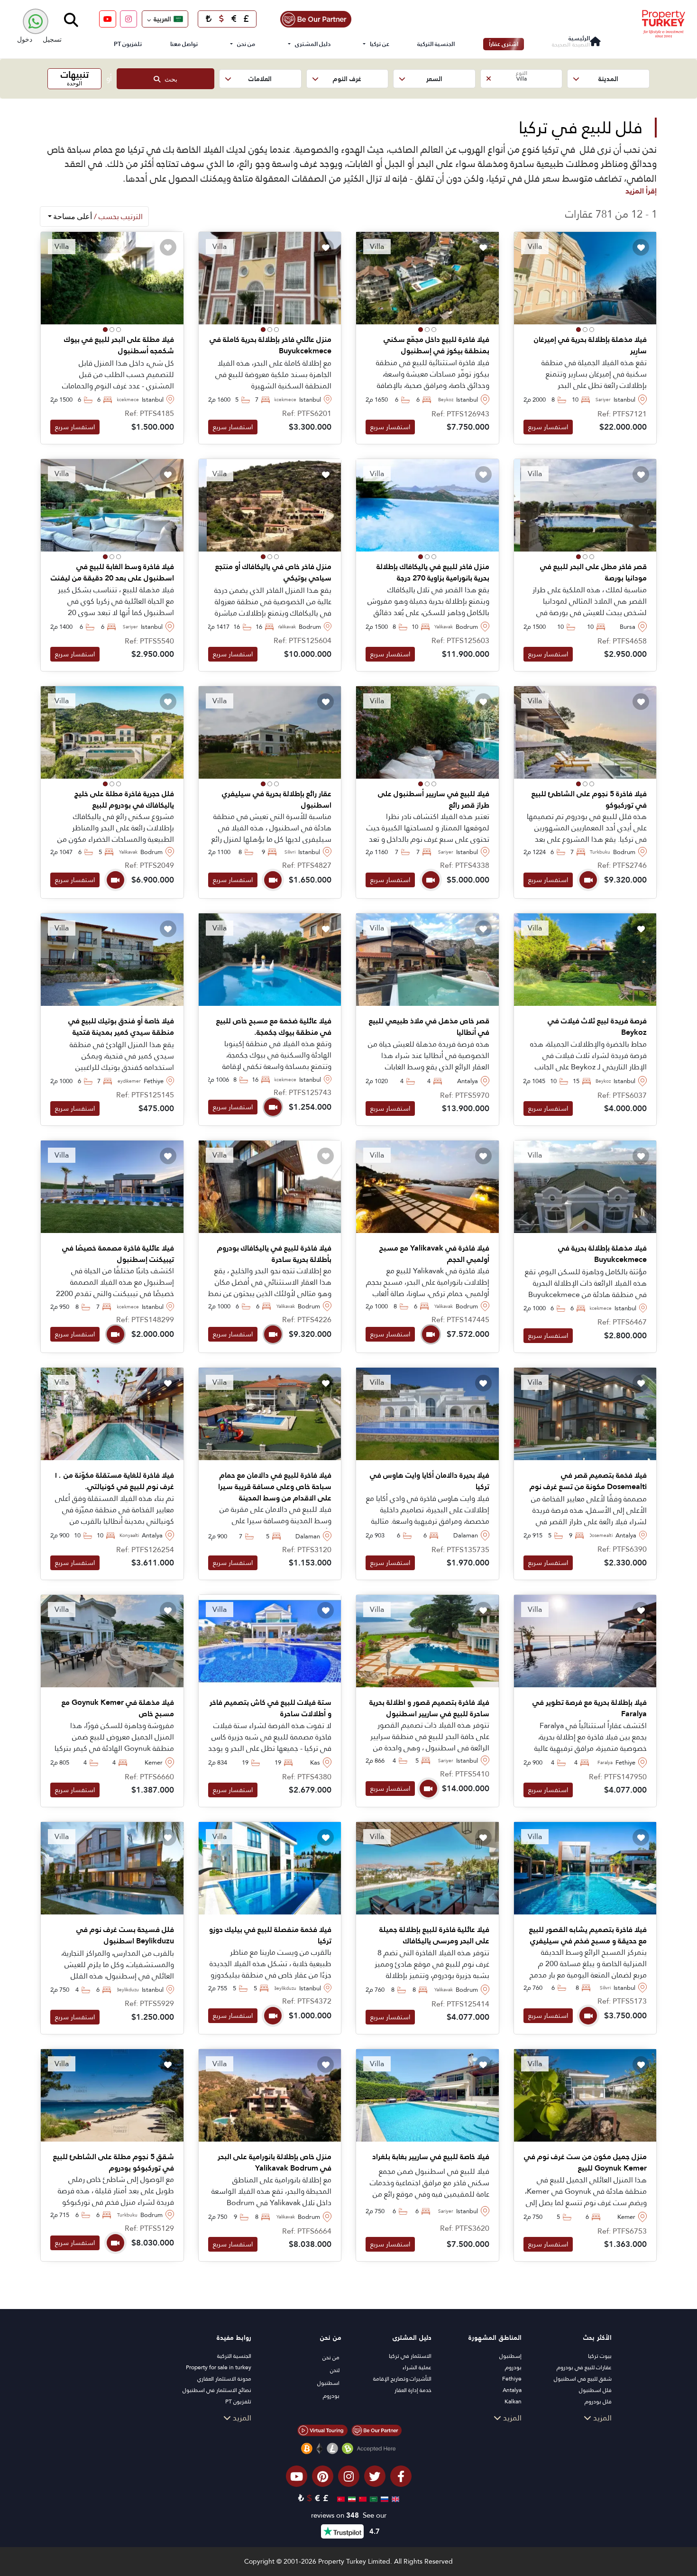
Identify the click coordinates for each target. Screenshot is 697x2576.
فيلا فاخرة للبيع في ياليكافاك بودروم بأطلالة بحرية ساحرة (274, 1254)
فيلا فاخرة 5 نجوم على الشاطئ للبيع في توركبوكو (589, 800)
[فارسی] (351, 2498)
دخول (25, 39)
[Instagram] (128, 19)
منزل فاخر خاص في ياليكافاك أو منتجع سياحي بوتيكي (273, 572)
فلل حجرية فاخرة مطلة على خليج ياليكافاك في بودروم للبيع (124, 800)
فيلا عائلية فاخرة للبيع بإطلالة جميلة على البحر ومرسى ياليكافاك (434, 1935)
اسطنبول (328, 2383)
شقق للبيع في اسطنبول (583, 2379)
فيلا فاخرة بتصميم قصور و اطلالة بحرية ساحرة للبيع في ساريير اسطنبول (429, 1708)
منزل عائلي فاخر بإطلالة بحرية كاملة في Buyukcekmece (271, 345)
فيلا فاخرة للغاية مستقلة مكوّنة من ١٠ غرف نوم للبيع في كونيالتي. (114, 1481)
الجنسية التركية (436, 44)
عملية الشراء (417, 2367)
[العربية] (372, 2498)
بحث (169, 79)
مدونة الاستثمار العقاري (224, 2379)
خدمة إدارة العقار (413, 2390)
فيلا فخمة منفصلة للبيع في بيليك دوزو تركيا (270, 1935)
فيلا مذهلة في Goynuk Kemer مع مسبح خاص (118, 1708)
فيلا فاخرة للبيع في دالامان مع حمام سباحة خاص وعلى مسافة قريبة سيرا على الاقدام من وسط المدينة (275, 1487)
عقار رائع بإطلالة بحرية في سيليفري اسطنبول (277, 800)
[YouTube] (108, 19)
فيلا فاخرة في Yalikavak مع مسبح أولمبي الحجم (434, 1254)
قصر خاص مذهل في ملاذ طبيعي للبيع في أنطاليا (429, 1027)
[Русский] (383, 2498)
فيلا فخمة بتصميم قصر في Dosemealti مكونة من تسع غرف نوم (588, 1481)
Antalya (512, 2390)
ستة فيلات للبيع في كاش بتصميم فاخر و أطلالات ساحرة (271, 1708)
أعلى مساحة (97, 216)
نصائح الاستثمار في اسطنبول (217, 2390)
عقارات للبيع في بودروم (584, 2367)
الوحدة (75, 78)
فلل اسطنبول (595, 2390)
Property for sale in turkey (219, 2367)
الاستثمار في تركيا (410, 2356)
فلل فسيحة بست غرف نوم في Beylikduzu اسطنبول (125, 1935)
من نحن (246, 44)
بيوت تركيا (600, 2356)
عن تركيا (380, 44)
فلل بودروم (598, 2401)
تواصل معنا (184, 44)
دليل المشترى (313, 44)
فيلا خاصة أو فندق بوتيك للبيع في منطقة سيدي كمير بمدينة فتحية (121, 1027)
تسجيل (52, 39)
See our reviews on (349, 2516)
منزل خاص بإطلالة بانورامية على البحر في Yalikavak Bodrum (275, 2162)
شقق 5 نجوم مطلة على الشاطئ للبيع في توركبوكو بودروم (114, 2162)
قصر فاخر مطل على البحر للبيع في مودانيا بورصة (593, 572)
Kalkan (513, 2401)
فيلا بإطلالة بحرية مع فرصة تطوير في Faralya (590, 1708)
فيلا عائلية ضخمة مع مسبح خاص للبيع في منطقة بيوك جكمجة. (274, 1027)
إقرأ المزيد (641, 191)
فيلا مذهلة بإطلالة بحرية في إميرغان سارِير (590, 345)
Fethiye (512, 2379)
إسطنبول (510, 2356)
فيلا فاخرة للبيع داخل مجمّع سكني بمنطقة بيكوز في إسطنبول (436, 345)
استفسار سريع (548, 427)
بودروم (513, 2367)
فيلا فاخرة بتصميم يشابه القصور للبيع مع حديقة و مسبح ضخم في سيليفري (588, 1935)
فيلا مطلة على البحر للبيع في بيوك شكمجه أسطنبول (119, 345)
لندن (335, 2370)
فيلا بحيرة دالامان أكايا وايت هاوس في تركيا (430, 1481)
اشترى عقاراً (504, 44)
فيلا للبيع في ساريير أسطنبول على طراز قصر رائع (434, 800)
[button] (608, 79)
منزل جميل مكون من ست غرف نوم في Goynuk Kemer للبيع (585, 2162)
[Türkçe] (340, 2498)
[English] (394, 2498)
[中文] (362, 2498)
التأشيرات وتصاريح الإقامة (402, 2379)
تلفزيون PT (128, 44)
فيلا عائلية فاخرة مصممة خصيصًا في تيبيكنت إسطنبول (118, 1254)
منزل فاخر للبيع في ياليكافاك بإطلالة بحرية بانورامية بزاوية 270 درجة (433, 572)
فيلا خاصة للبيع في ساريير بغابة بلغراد (431, 2157)
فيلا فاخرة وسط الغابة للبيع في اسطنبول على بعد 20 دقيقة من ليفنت (112, 572)
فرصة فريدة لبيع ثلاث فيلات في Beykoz (597, 1027)
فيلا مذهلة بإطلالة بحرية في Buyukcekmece (602, 1254)
